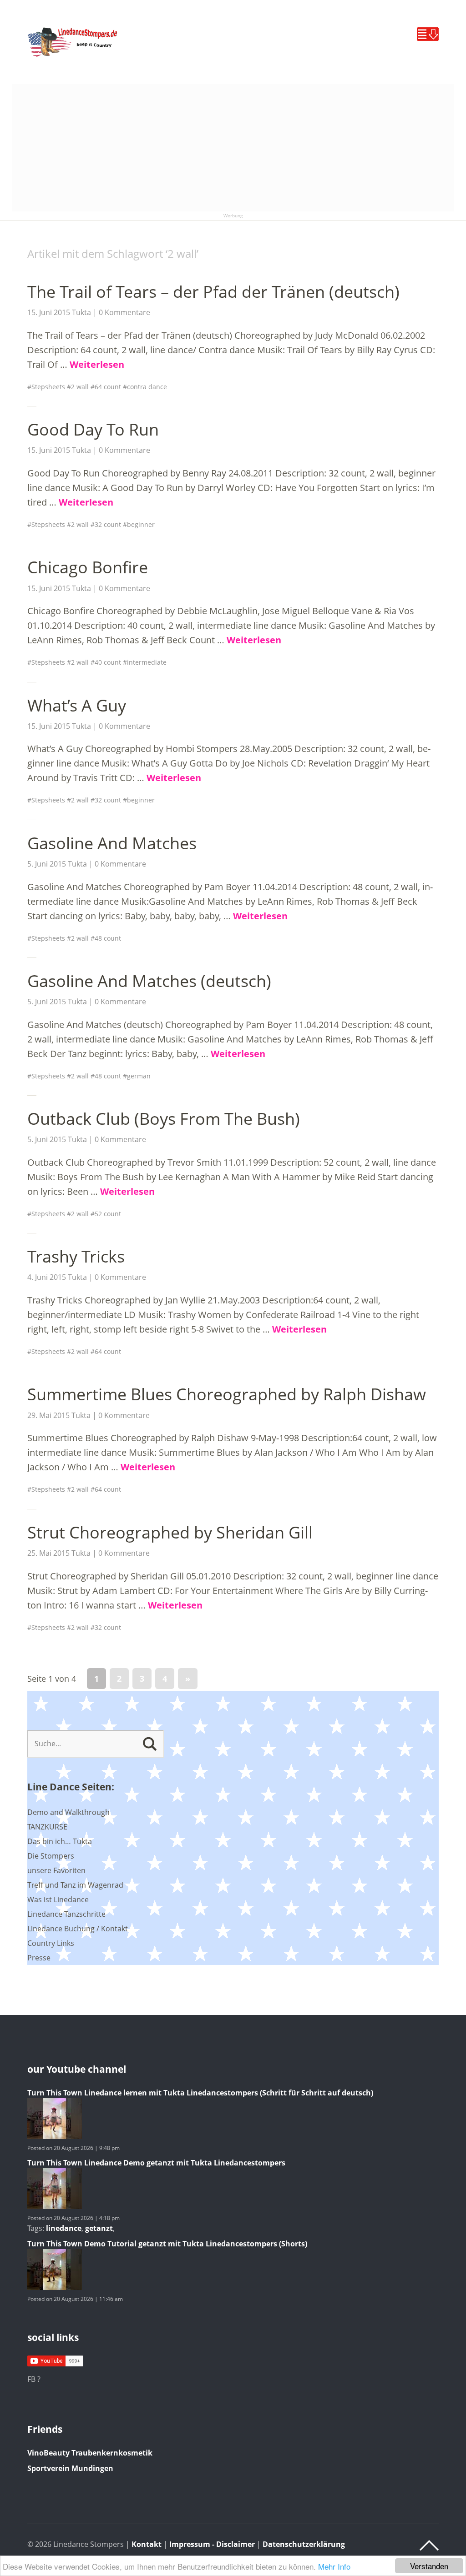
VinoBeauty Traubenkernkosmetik (90, 2453)
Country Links (51, 1943)
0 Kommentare (124, 312)
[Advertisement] (233, 148)
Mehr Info (334, 2566)
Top (429, 2546)
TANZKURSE (47, 1827)
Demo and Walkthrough (68, 1812)
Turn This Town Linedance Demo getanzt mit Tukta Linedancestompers (156, 2163)
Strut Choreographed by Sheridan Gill (170, 1532)
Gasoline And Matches (112, 843)
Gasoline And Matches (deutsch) (149, 981)
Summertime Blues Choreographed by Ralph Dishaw (227, 1394)
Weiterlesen (97, 364)
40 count (108, 662)
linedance (64, 2228)
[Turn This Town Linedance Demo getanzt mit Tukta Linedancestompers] (55, 2206)
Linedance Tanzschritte (66, 1914)
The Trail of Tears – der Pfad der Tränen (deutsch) (213, 292)
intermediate (147, 662)
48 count (108, 938)
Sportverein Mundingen (70, 2468)
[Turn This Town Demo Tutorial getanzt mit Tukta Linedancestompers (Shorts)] (55, 2287)
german (139, 1076)
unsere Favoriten (56, 1870)
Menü (428, 34)
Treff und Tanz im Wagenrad (75, 1885)
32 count (108, 524)
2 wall (80, 387)
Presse (39, 1958)
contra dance (147, 387)
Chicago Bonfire (88, 567)
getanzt (99, 2228)
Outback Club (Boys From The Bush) (164, 1119)
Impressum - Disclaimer (212, 2544)
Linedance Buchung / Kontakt (78, 1929)
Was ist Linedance (58, 1899)
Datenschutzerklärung (304, 2544)
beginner (141, 524)
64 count (108, 387)
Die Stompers (51, 1856)
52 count (108, 1214)
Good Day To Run (93, 429)
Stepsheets (48, 387)
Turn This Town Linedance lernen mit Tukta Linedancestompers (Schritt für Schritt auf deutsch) (200, 2093)
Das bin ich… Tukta (60, 1841)
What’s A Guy (77, 705)
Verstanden (429, 2566)
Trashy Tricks (76, 1256)
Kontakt (147, 2544)
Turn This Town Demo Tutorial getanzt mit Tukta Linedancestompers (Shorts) (167, 2244)
